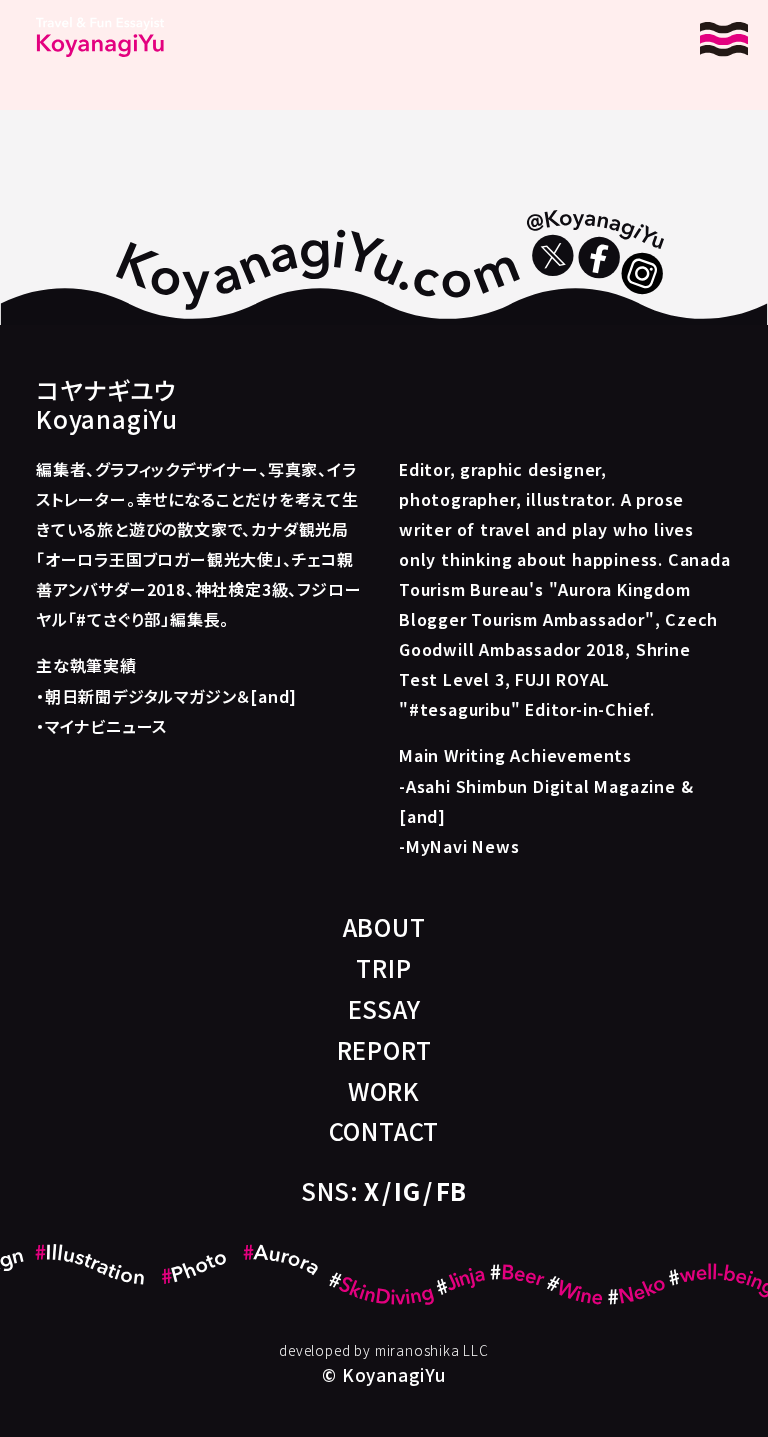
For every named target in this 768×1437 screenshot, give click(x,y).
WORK (384, 1090)
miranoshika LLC (432, 1350)
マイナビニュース (106, 726)
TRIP (383, 967)
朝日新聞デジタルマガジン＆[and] (171, 696)
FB (451, 1190)
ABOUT (384, 926)
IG (407, 1190)
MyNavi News (463, 846)
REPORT (384, 1049)
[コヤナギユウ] (100, 37)
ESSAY (384, 1008)
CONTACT (384, 1130)
